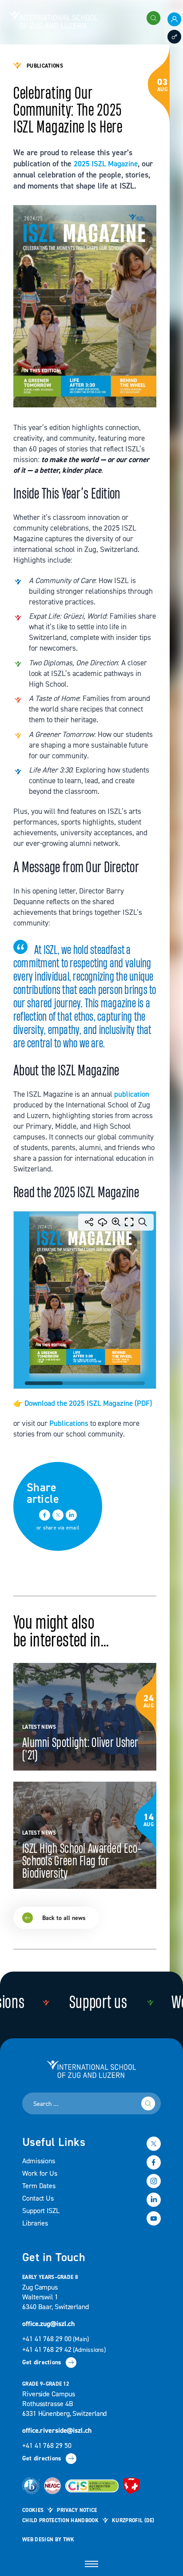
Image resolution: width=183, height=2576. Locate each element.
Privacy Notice (77, 2510)
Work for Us (40, 2173)
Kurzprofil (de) (133, 2521)
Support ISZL (41, 2211)
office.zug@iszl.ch (48, 2324)
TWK (69, 2540)
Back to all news (66, 1567)
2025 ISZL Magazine (106, 164)
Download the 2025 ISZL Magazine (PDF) (88, 1403)
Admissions (39, 2161)
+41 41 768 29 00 (56, 2339)
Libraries (35, 2223)
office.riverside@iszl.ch (57, 2431)
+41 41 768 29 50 (47, 2446)
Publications (69, 1423)
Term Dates (39, 2186)
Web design (38, 2540)
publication (132, 1094)
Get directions (42, 2363)
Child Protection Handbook (60, 2521)
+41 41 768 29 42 (64, 2350)
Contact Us (38, 2198)
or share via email (58, 1528)
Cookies (33, 2510)
